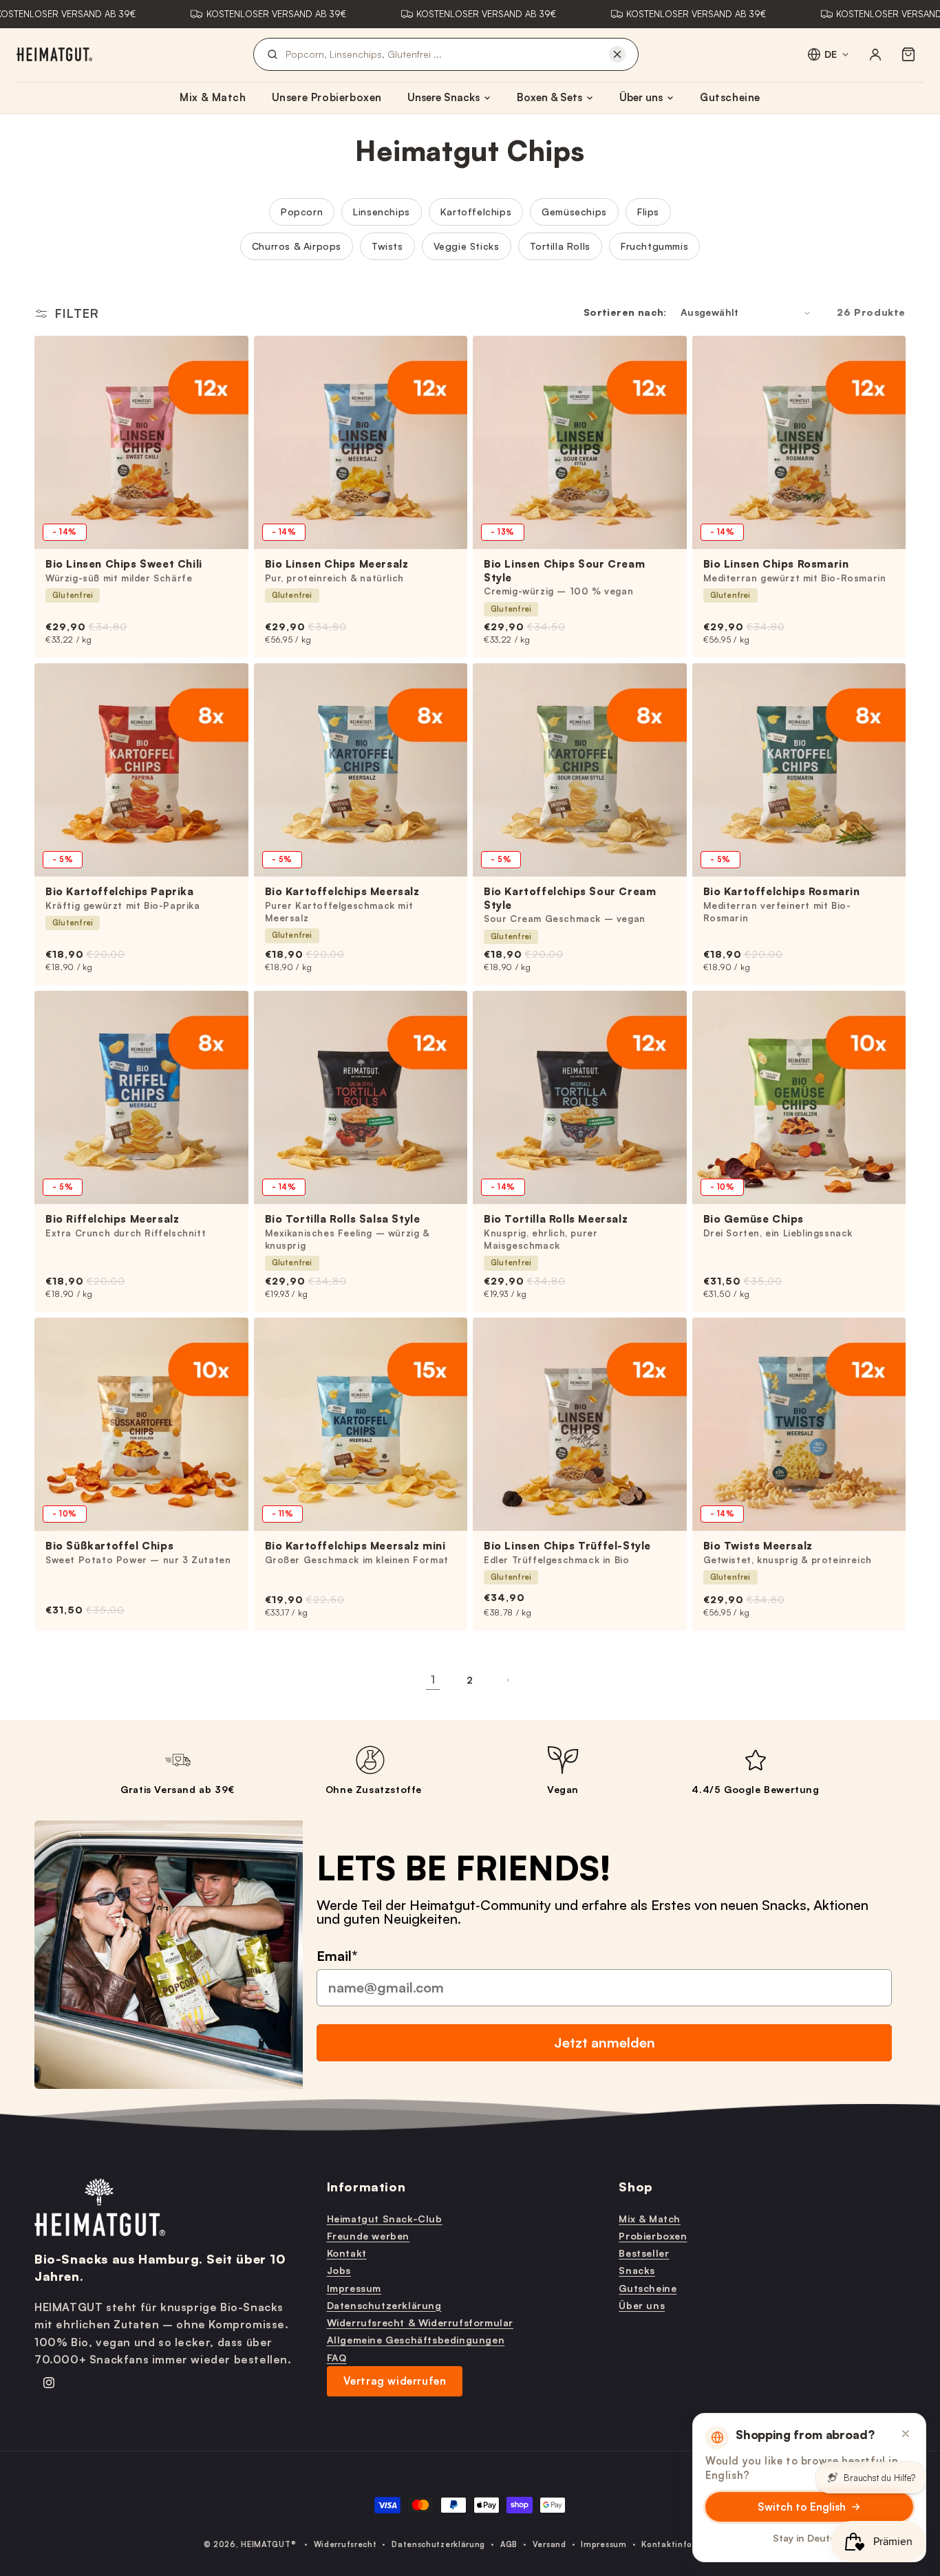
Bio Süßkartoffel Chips (109, 1546)
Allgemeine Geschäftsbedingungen (416, 2340)
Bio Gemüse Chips (754, 1219)
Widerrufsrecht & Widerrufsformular (420, 2322)
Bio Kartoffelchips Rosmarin (782, 891)
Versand (549, 2544)
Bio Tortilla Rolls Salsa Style (343, 1219)
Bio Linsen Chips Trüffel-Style (567, 1546)
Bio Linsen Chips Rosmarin (776, 564)
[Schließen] (906, 2434)
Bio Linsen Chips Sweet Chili (124, 564)
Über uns (641, 97)
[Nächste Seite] (507, 1680)
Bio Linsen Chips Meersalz (337, 564)
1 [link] (433, 1679)
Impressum (354, 2287)
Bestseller (644, 2253)
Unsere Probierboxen (327, 97)
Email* (337, 1955)
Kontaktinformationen (689, 2544)
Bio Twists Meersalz (758, 1546)
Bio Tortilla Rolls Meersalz (556, 1219)
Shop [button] (635, 2187)
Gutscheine (730, 97)
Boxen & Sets (549, 97)
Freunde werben (368, 2235)
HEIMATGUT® (268, 2544)
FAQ (337, 2357)
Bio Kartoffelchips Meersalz (342, 891)
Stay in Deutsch (810, 2538)
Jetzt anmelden (605, 2042)
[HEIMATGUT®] (54, 54)
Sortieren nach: (625, 312)
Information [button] (366, 2187)
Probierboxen (653, 2235)
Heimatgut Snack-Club (385, 2218)
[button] (908, 54)
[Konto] (875, 54)
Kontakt (347, 2253)
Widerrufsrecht (345, 2544)
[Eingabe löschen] (617, 54)
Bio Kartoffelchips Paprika (120, 891)
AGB (509, 2544)
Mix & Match (213, 97)
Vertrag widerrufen (395, 2380)
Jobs (339, 2270)
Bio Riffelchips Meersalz (112, 1219)
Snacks (637, 2270)
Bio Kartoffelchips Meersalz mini (355, 1546)
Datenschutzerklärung (384, 2305)
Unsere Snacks (444, 97)
